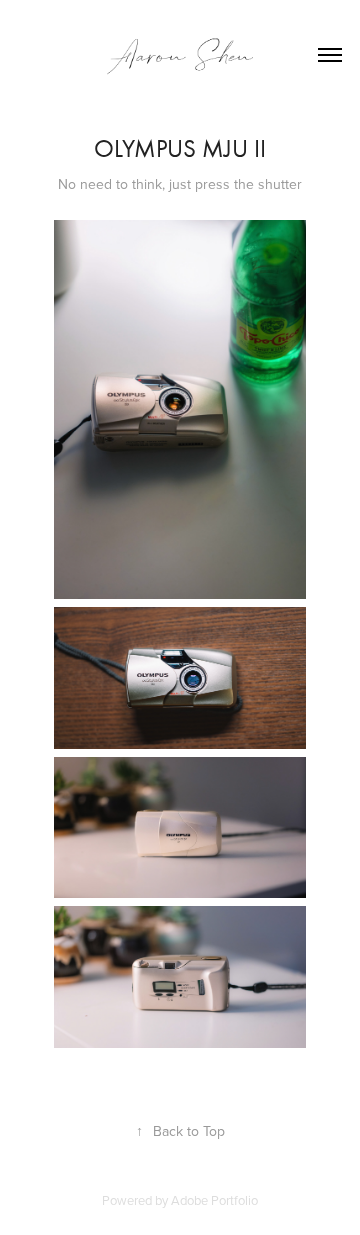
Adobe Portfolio (214, 1200)
